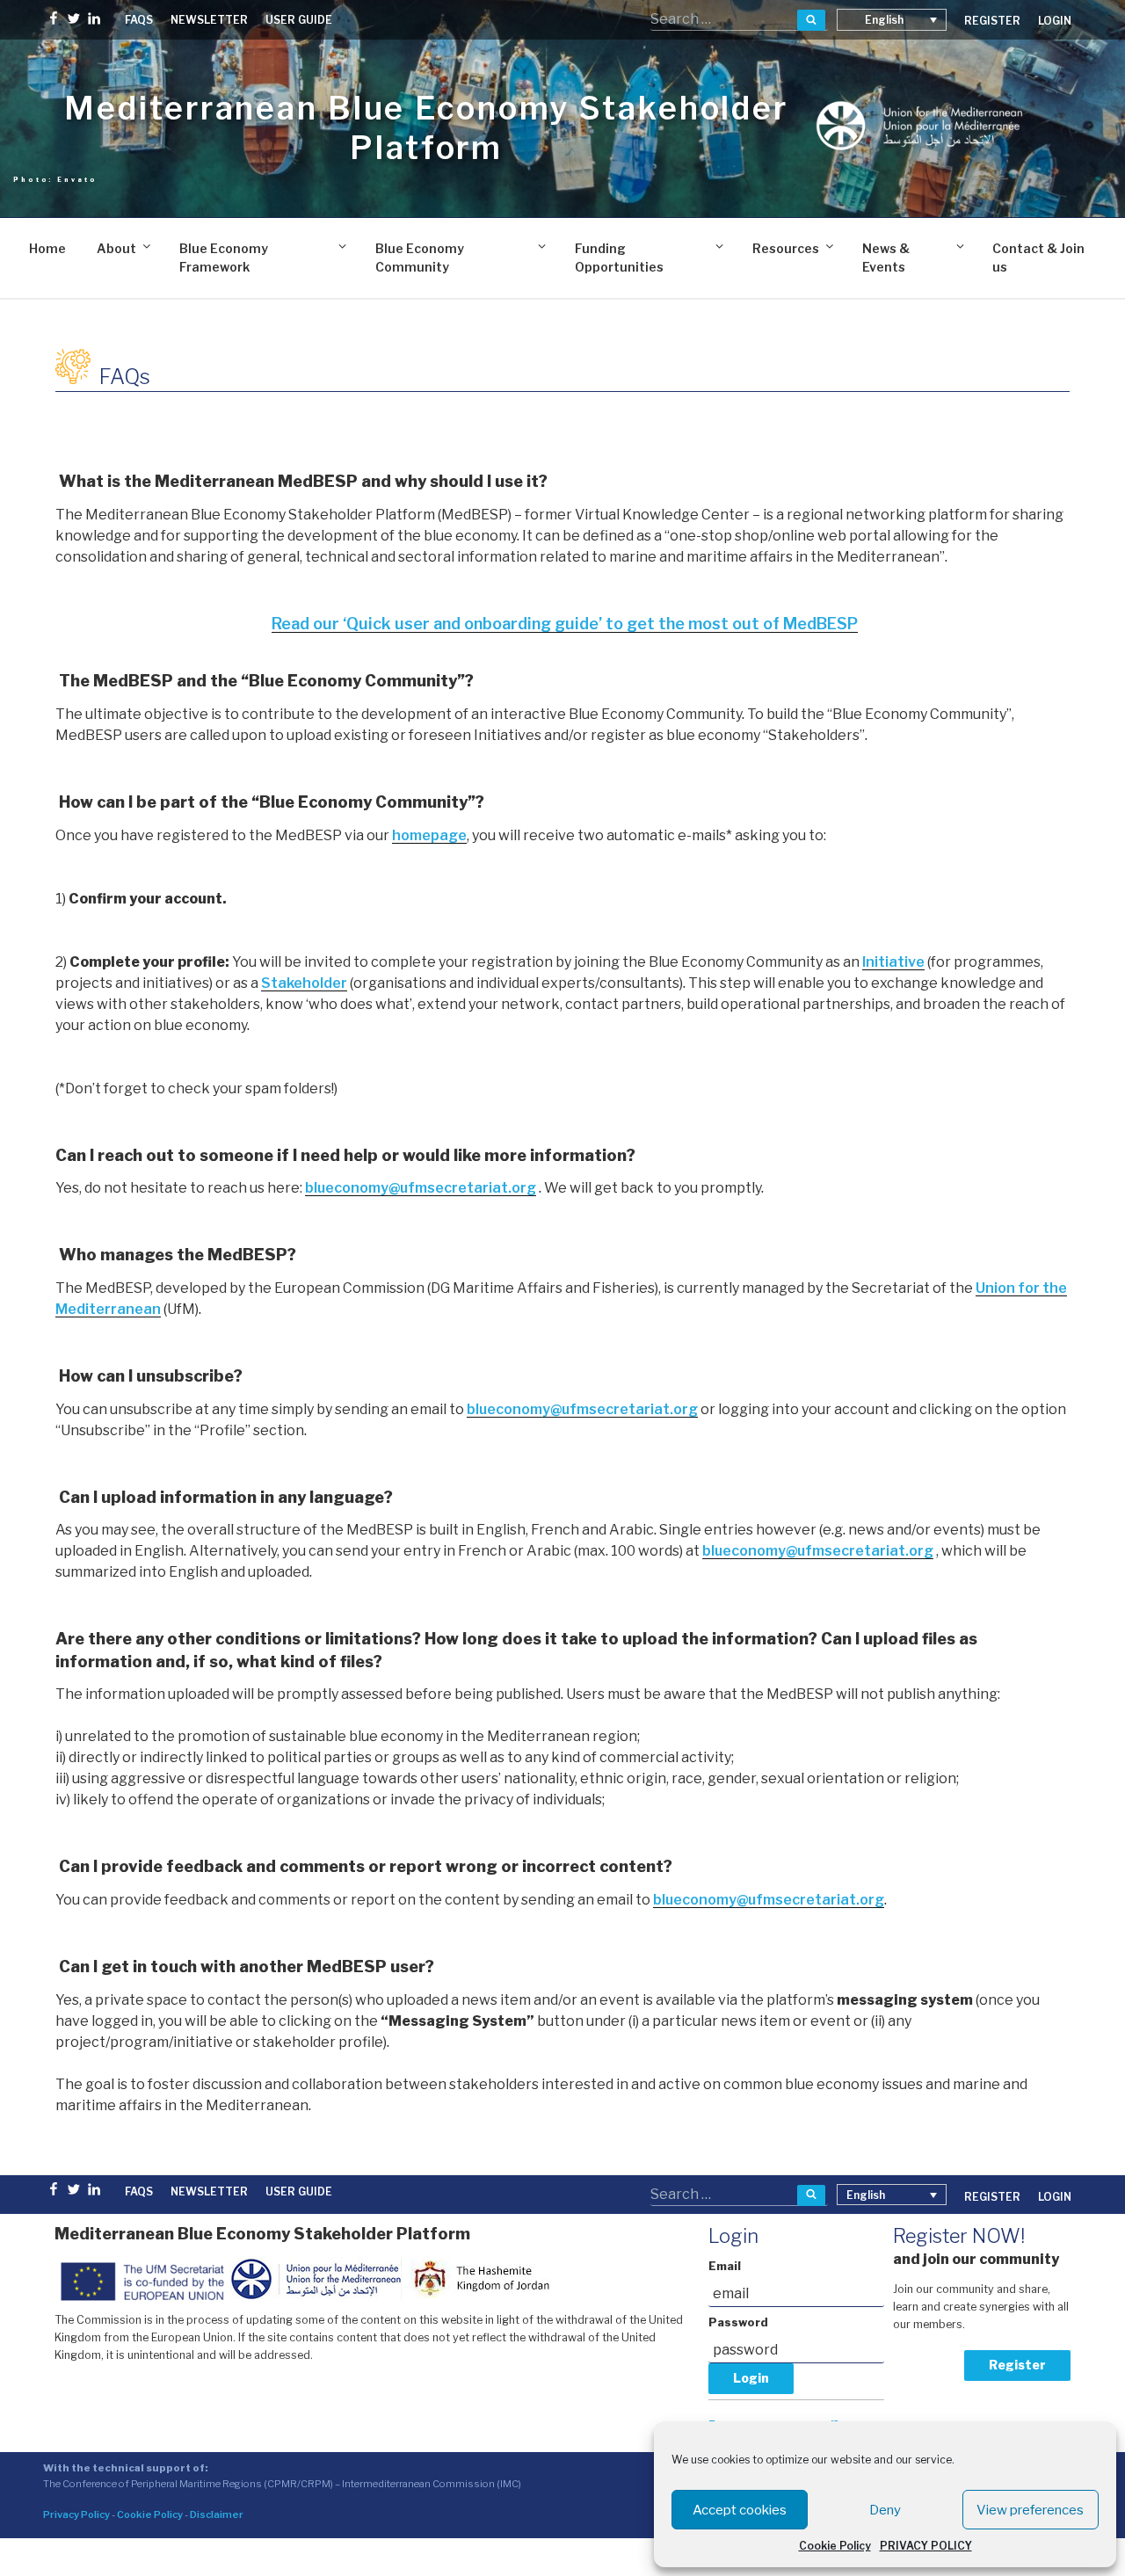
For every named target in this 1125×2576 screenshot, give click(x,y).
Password (738, 2322)
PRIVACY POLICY (926, 2546)
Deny (885, 2510)
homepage (429, 835)
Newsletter (209, 20)
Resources (786, 248)
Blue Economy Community (420, 258)
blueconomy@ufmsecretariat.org (421, 1188)
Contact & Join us (1038, 258)
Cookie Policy (835, 2546)
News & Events (886, 258)
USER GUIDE (299, 20)
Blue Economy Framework (224, 258)
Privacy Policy (76, 2514)
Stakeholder (304, 983)
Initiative (893, 962)
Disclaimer (217, 2514)
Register (1017, 2365)
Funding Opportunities (619, 258)
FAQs (139, 20)
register (992, 21)
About (116, 248)
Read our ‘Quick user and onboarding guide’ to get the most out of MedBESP (565, 624)
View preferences (1030, 2510)
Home (47, 248)
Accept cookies (740, 2510)
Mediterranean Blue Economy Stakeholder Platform (426, 128)
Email (725, 2266)
